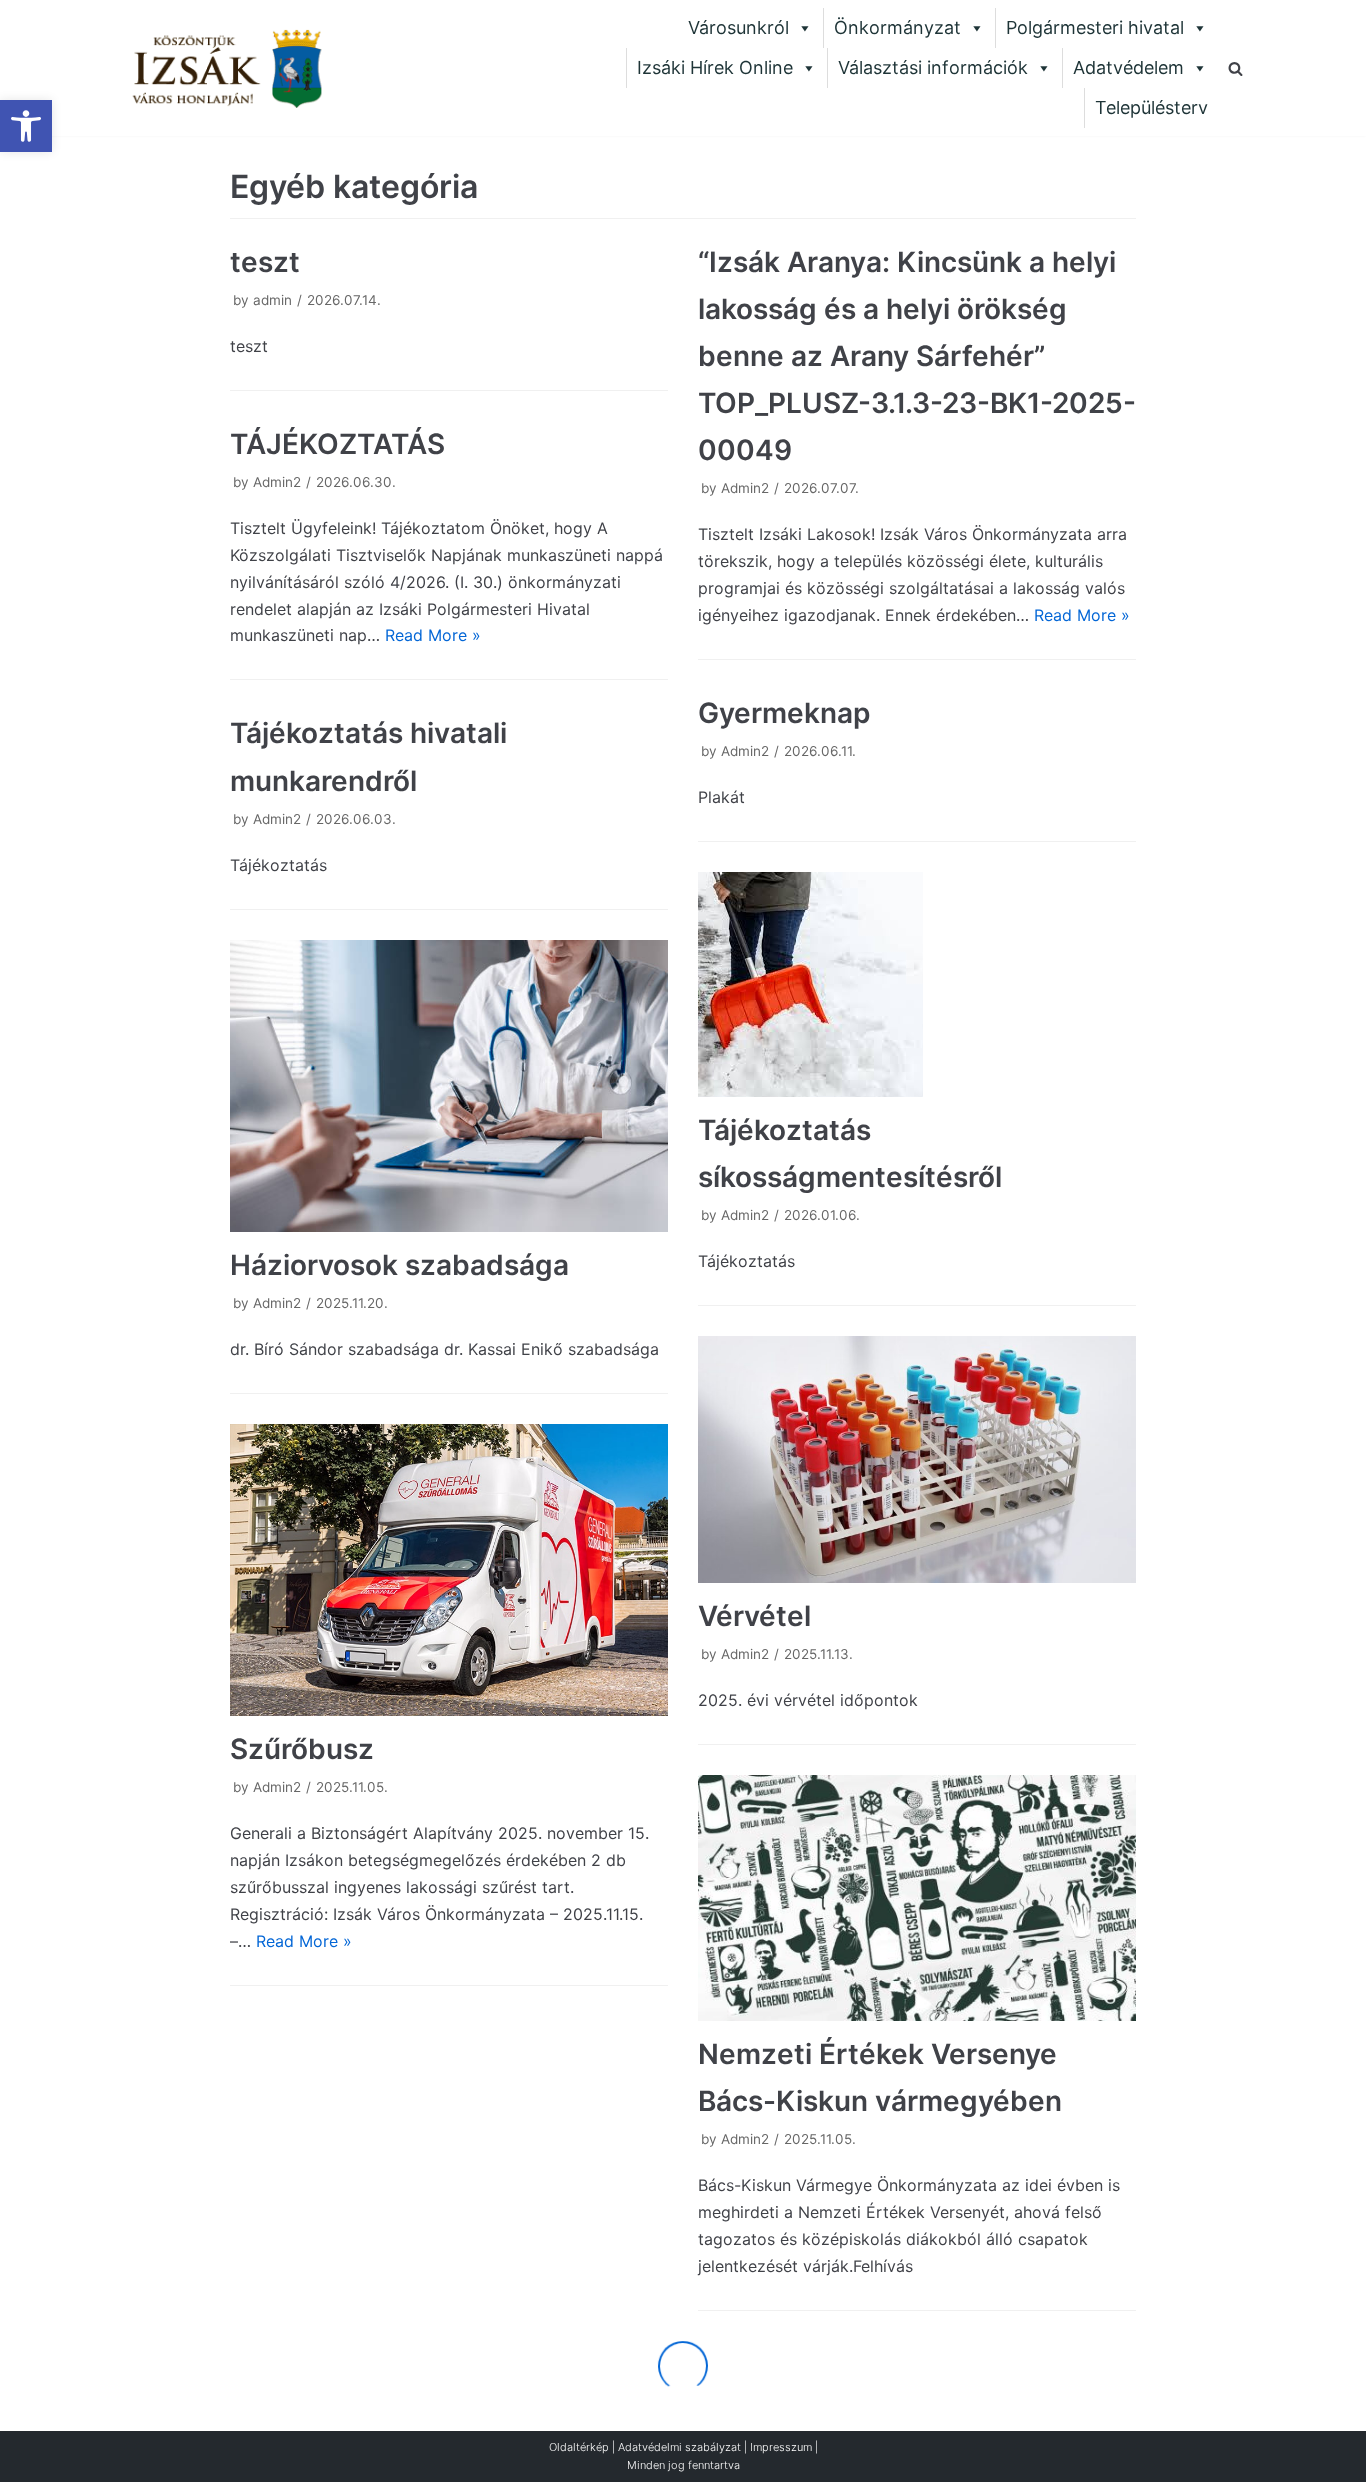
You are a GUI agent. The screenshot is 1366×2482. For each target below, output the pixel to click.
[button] (26, 126)
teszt (265, 262)
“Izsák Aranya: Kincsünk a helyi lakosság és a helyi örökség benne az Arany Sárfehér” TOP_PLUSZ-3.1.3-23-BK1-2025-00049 (917, 356)
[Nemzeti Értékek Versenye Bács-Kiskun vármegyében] (917, 1898)
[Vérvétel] (917, 1459)
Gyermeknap (784, 713)
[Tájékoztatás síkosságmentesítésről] (917, 984)
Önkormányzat (897, 27)
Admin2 (745, 488)
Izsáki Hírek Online (715, 67)
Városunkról (738, 27)
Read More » (1082, 615)
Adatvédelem (1128, 67)
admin (272, 300)
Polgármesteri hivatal (1095, 27)
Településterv (1151, 107)
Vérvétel (754, 1616)
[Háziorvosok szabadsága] (449, 1086)
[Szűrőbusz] (449, 1570)
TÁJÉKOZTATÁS (337, 444)
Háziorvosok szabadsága (399, 1265)
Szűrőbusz (302, 1749)
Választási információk (933, 67)
